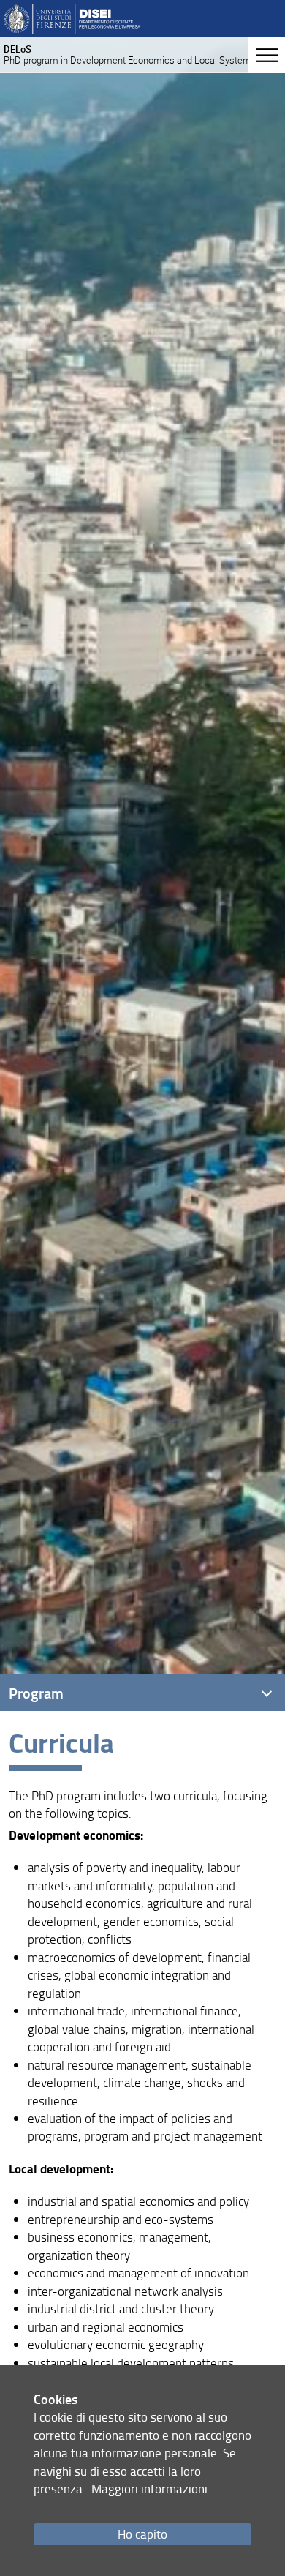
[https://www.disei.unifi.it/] (72, 18)
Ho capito (142, 2534)
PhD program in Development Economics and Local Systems (130, 55)
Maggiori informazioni (149, 2489)
